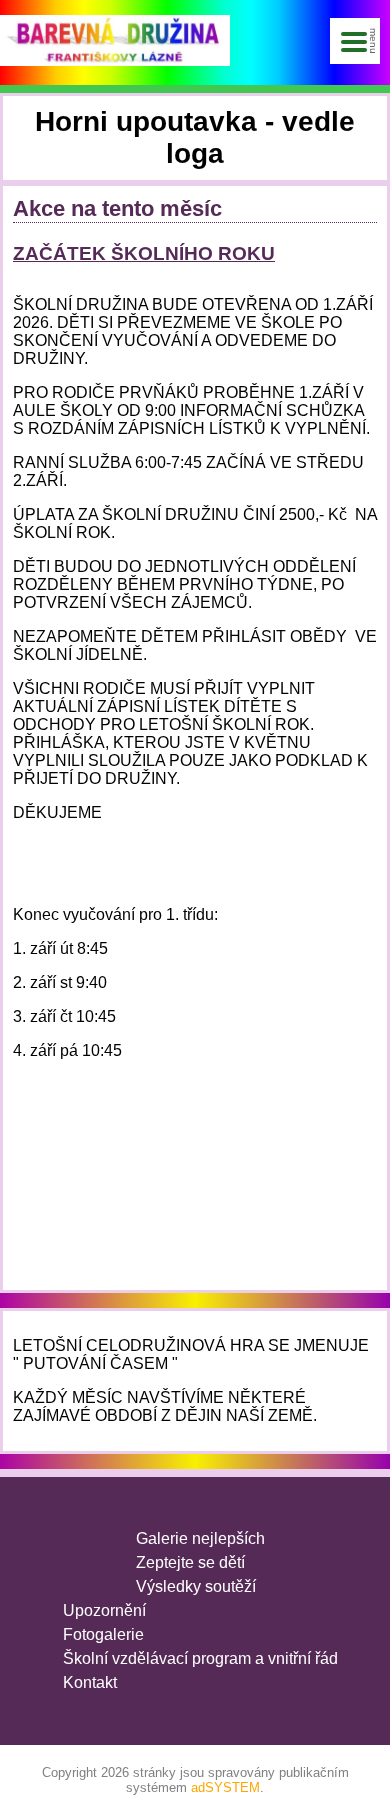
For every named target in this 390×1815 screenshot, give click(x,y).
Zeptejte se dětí (190, 1562)
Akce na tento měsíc (117, 208)
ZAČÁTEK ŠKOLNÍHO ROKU (144, 253)
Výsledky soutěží (196, 1586)
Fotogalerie (103, 1634)
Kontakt (90, 1682)
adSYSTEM (225, 1787)
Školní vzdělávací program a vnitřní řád (200, 1658)
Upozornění (104, 1610)
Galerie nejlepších (200, 1538)
